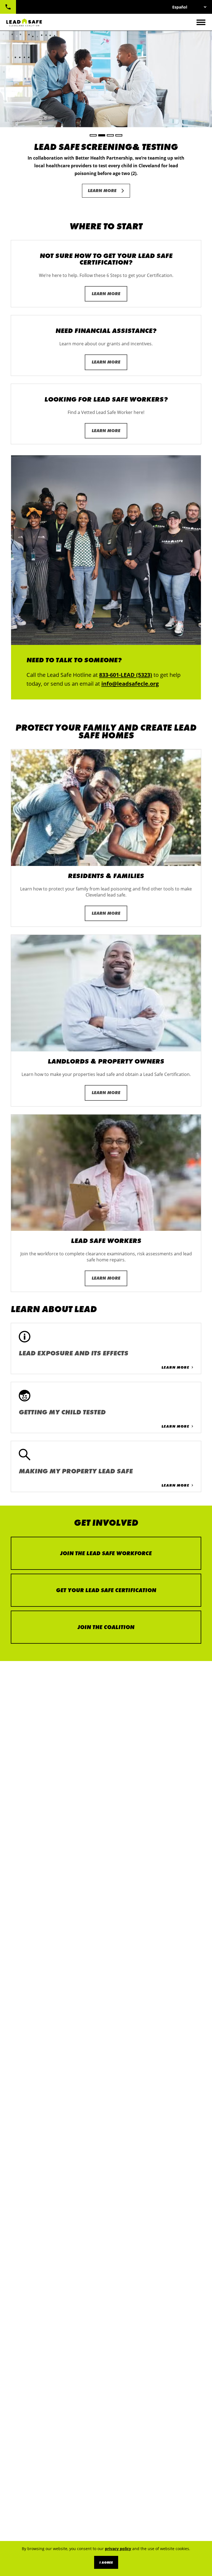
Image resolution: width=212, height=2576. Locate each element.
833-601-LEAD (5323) (8, 7)
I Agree (106, 2562)
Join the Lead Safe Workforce (106, 1553)
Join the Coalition (106, 1627)
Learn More (102, 191)
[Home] (24, 22)
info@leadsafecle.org (130, 684)
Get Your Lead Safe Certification (106, 1590)
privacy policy (118, 2549)
